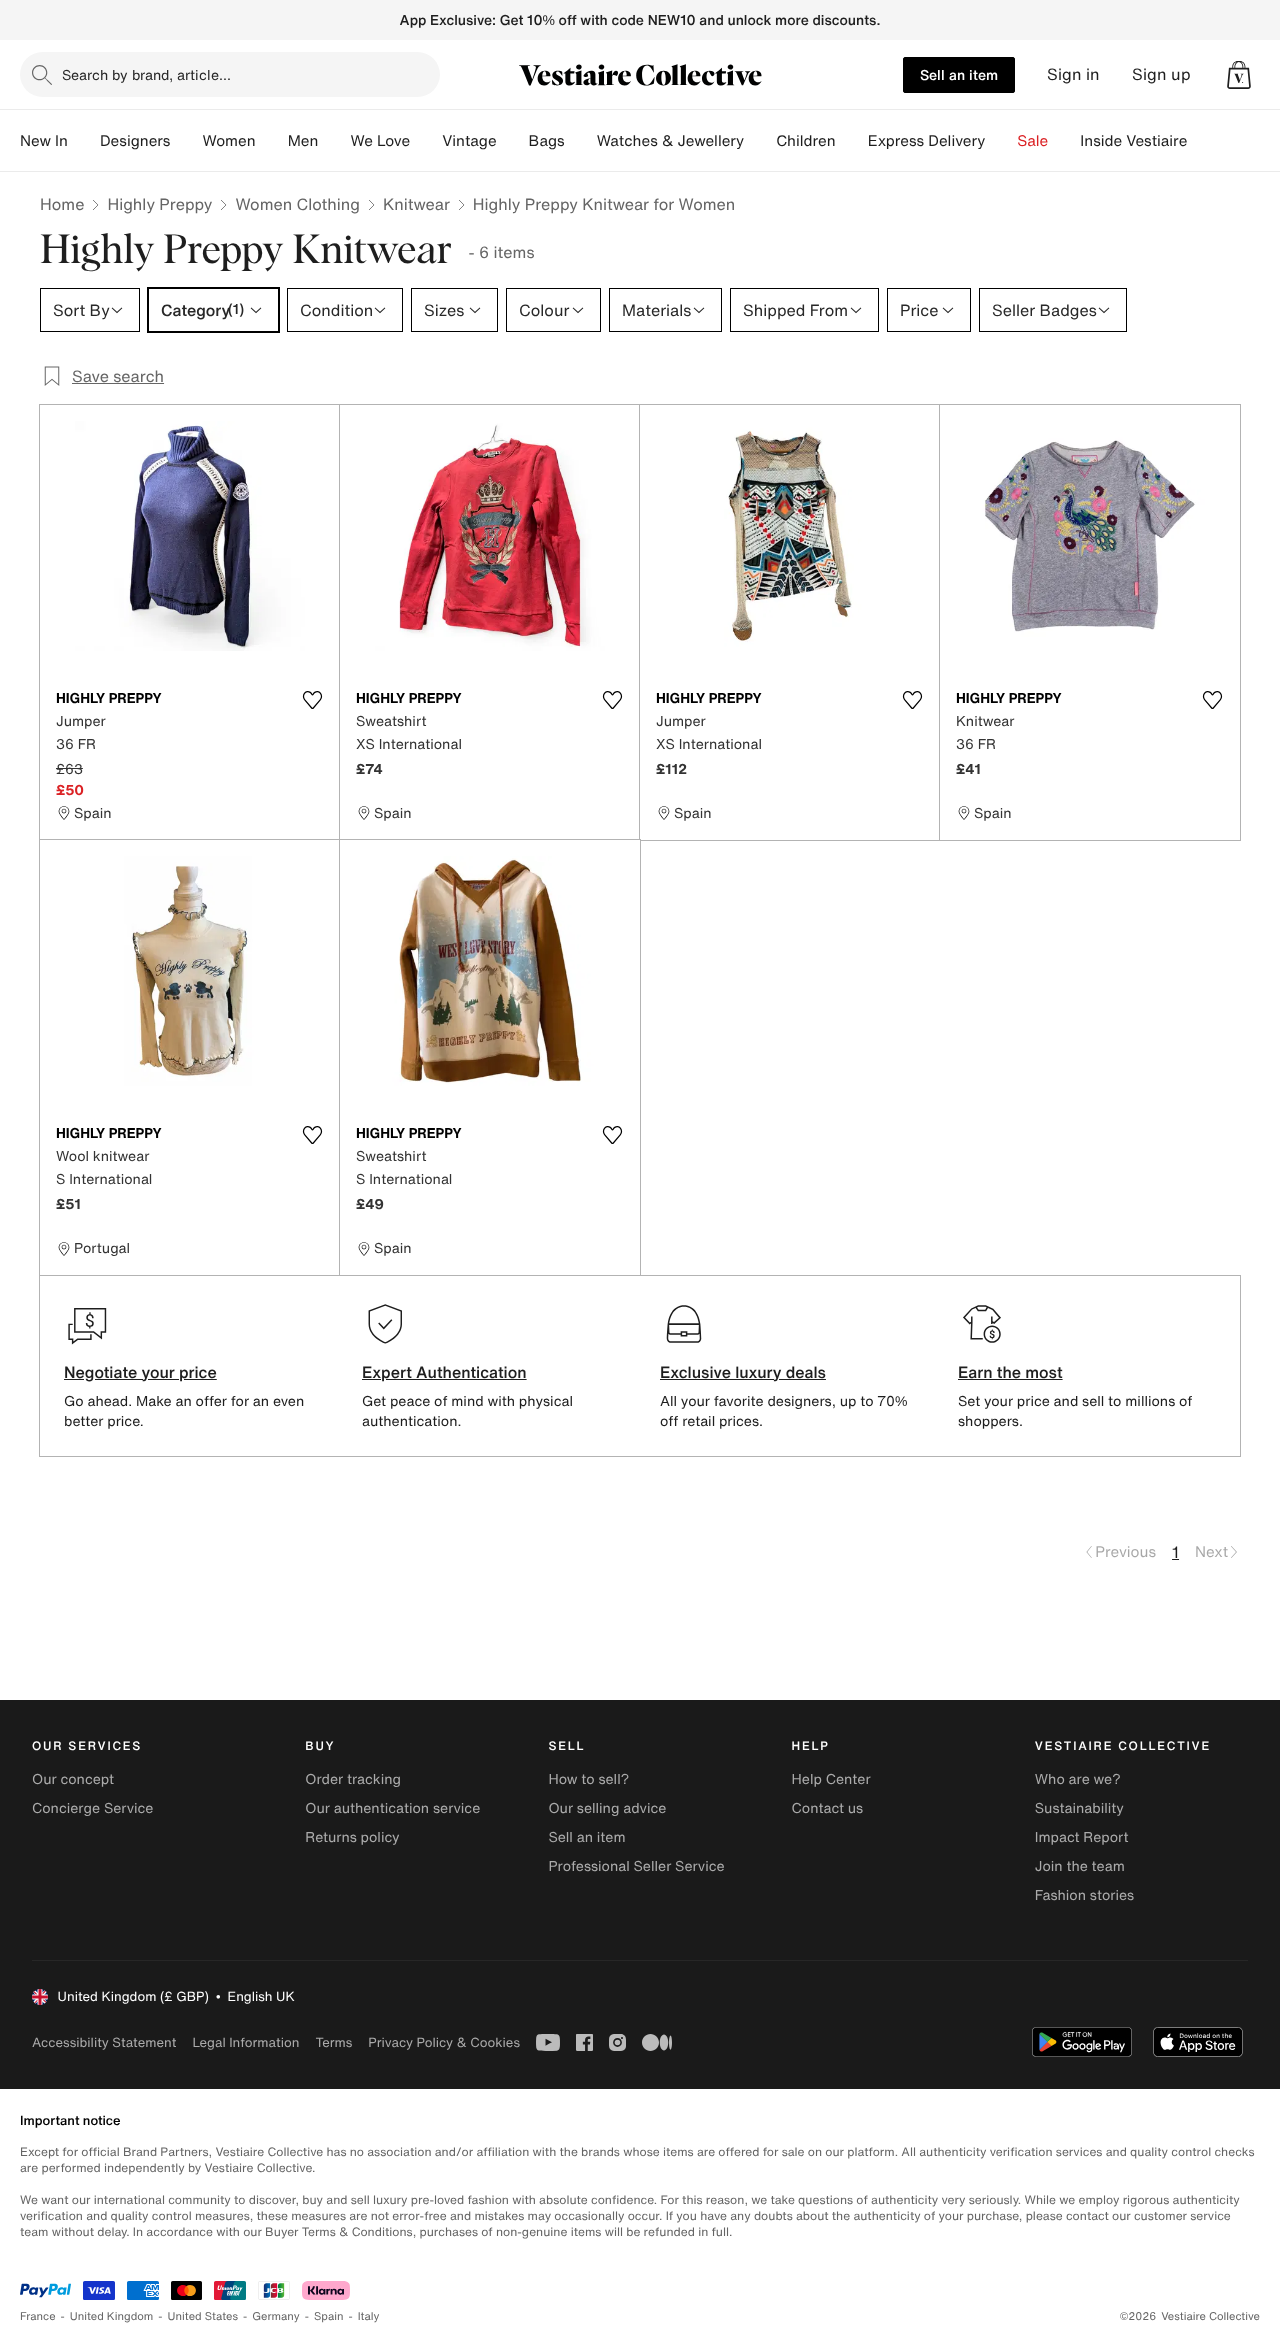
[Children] (852, 141)
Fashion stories (1084, 1895)
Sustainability (1079, 1808)
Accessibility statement (104, 2042)
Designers (135, 141)
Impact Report (1082, 1837)
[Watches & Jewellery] (760, 141)
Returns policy (352, 1837)
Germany (276, 2316)
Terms (333, 2042)
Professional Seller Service (636, 1866)
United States (203, 2316)
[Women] (272, 141)
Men (303, 141)
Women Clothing (297, 204)
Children (806, 141)
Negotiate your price (140, 1372)
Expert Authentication (444, 1372)
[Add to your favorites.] (312, 700)
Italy (369, 2316)
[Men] (334, 141)
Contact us (828, 1808)
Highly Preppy (159, 204)
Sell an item (959, 74)
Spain (329, 2316)
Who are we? (1078, 1779)
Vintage (469, 141)
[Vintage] (513, 141)
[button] (1239, 75)
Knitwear (416, 204)
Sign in (1073, 74)
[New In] (84, 141)
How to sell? (588, 1779)
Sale (1032, 141)
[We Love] (426, 141)
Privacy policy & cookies (444, 2042)
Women (228, 141)
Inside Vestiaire (1133, 141)
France (38, 2316)
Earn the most (1010, 1372)
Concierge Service (92, 1808)
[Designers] (186, 141)
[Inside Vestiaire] (1203, 141)
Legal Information (245, 2042)
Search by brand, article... (146, 74)
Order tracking (353, 1779)
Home (62, 204)
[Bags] (581, 141)
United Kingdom (112, 2316)
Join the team (1080, 1866)
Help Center (831, 1779)
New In (44, 141)
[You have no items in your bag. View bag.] (1239, 75)
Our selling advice (607, 1808)
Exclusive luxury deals (743, 1372)
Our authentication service (392, 1808)
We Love (380, 141)
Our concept (73, 1779)
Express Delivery (927, 141)
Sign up (1161, 74)
